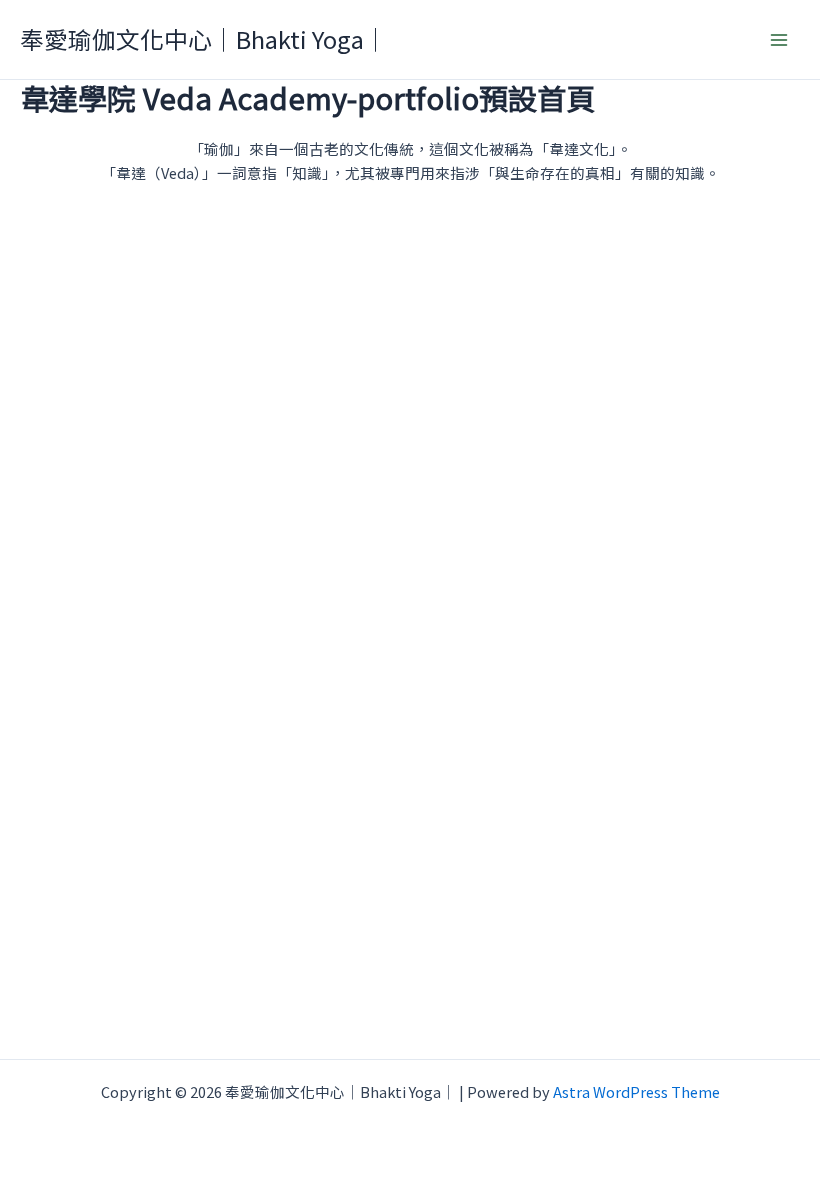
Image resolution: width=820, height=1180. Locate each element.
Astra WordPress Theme (636, 1091)
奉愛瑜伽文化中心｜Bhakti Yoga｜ (204, 38)
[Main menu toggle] (779, 40)
